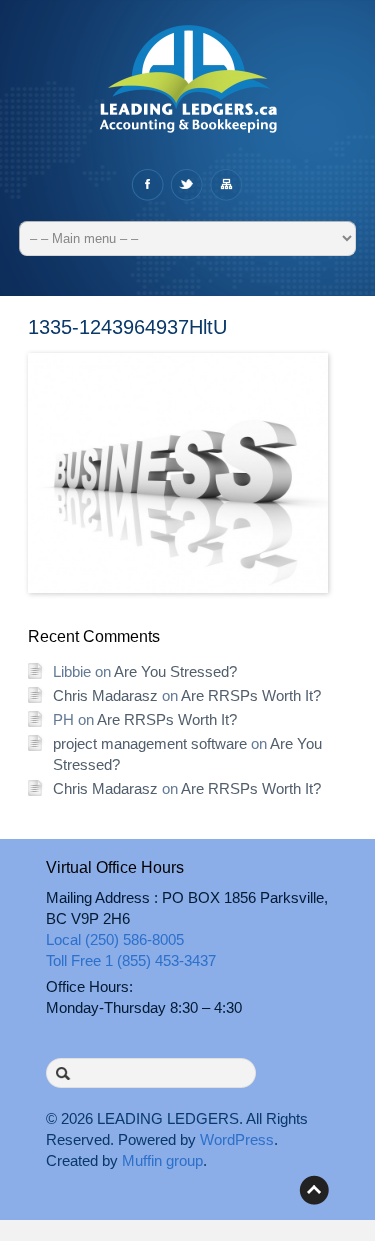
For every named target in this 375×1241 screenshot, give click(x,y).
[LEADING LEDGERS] (188, 89)
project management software (150, 743)
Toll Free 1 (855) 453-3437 (131, 960)
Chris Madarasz (105, 695)
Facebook (147, 185)
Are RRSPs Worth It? (251, 695)
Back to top (314, 1190)
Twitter (186, 185)
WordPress (237, 1139)
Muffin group (162, 1160)
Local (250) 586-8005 (115, 939)
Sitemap (225, 185)
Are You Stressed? (175, 671)
